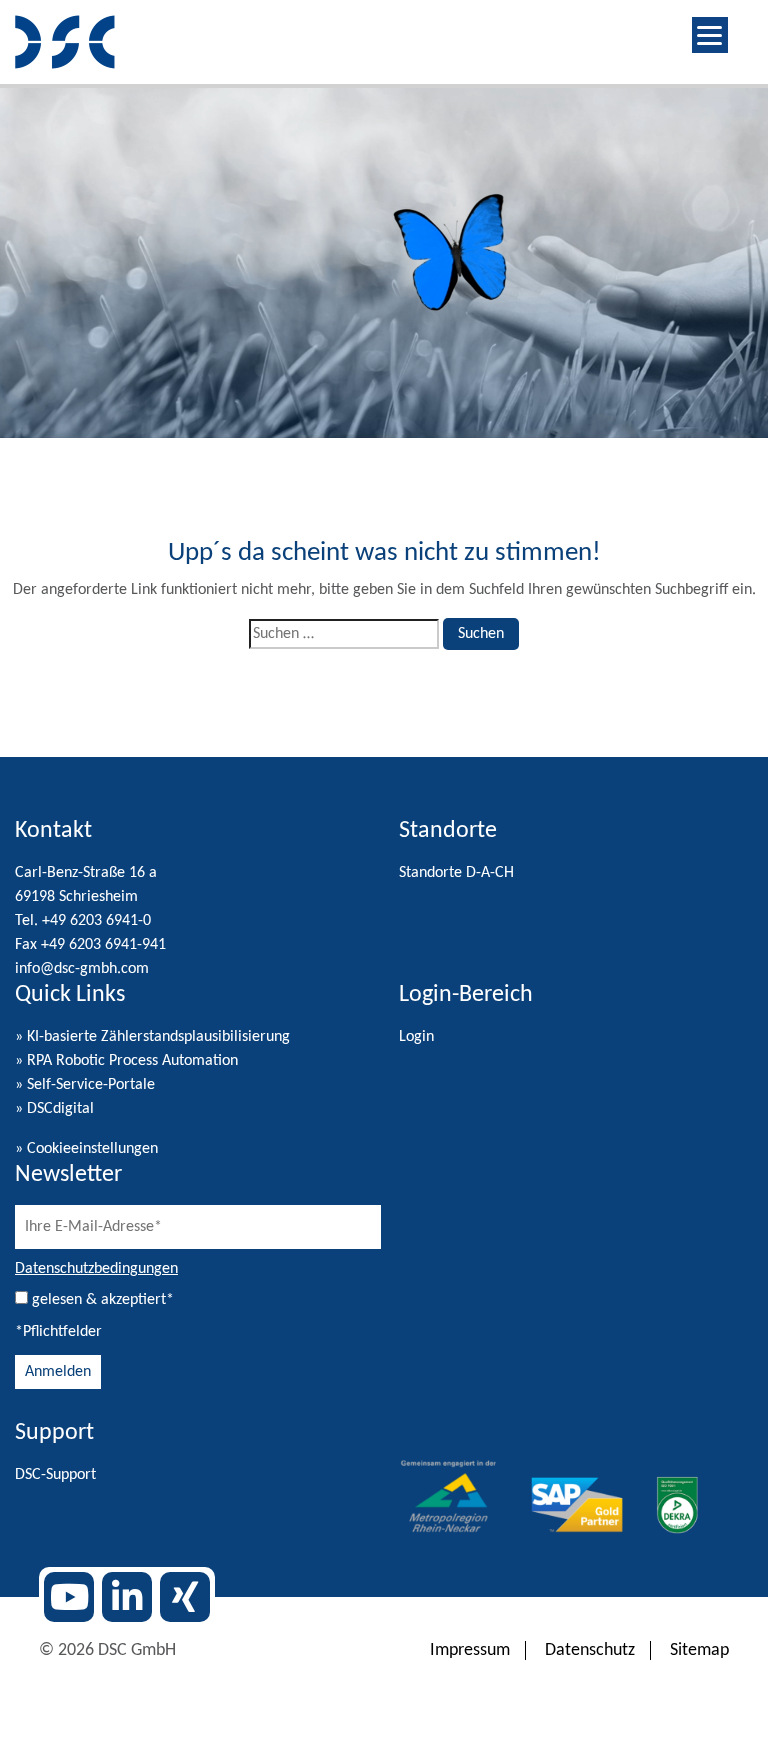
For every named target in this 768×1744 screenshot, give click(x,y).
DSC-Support (55, 1475)
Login (416, 1037)
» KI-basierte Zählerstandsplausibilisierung (152, 1037)
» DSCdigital (54, 1109)
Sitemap (699, 1650)
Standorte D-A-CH (456, 873)
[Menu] (710, 35)
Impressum (470, 1650)
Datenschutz (590, 1650)
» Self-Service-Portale (85, 1085)
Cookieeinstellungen (92, 1149)
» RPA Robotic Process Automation (126, 1061)
